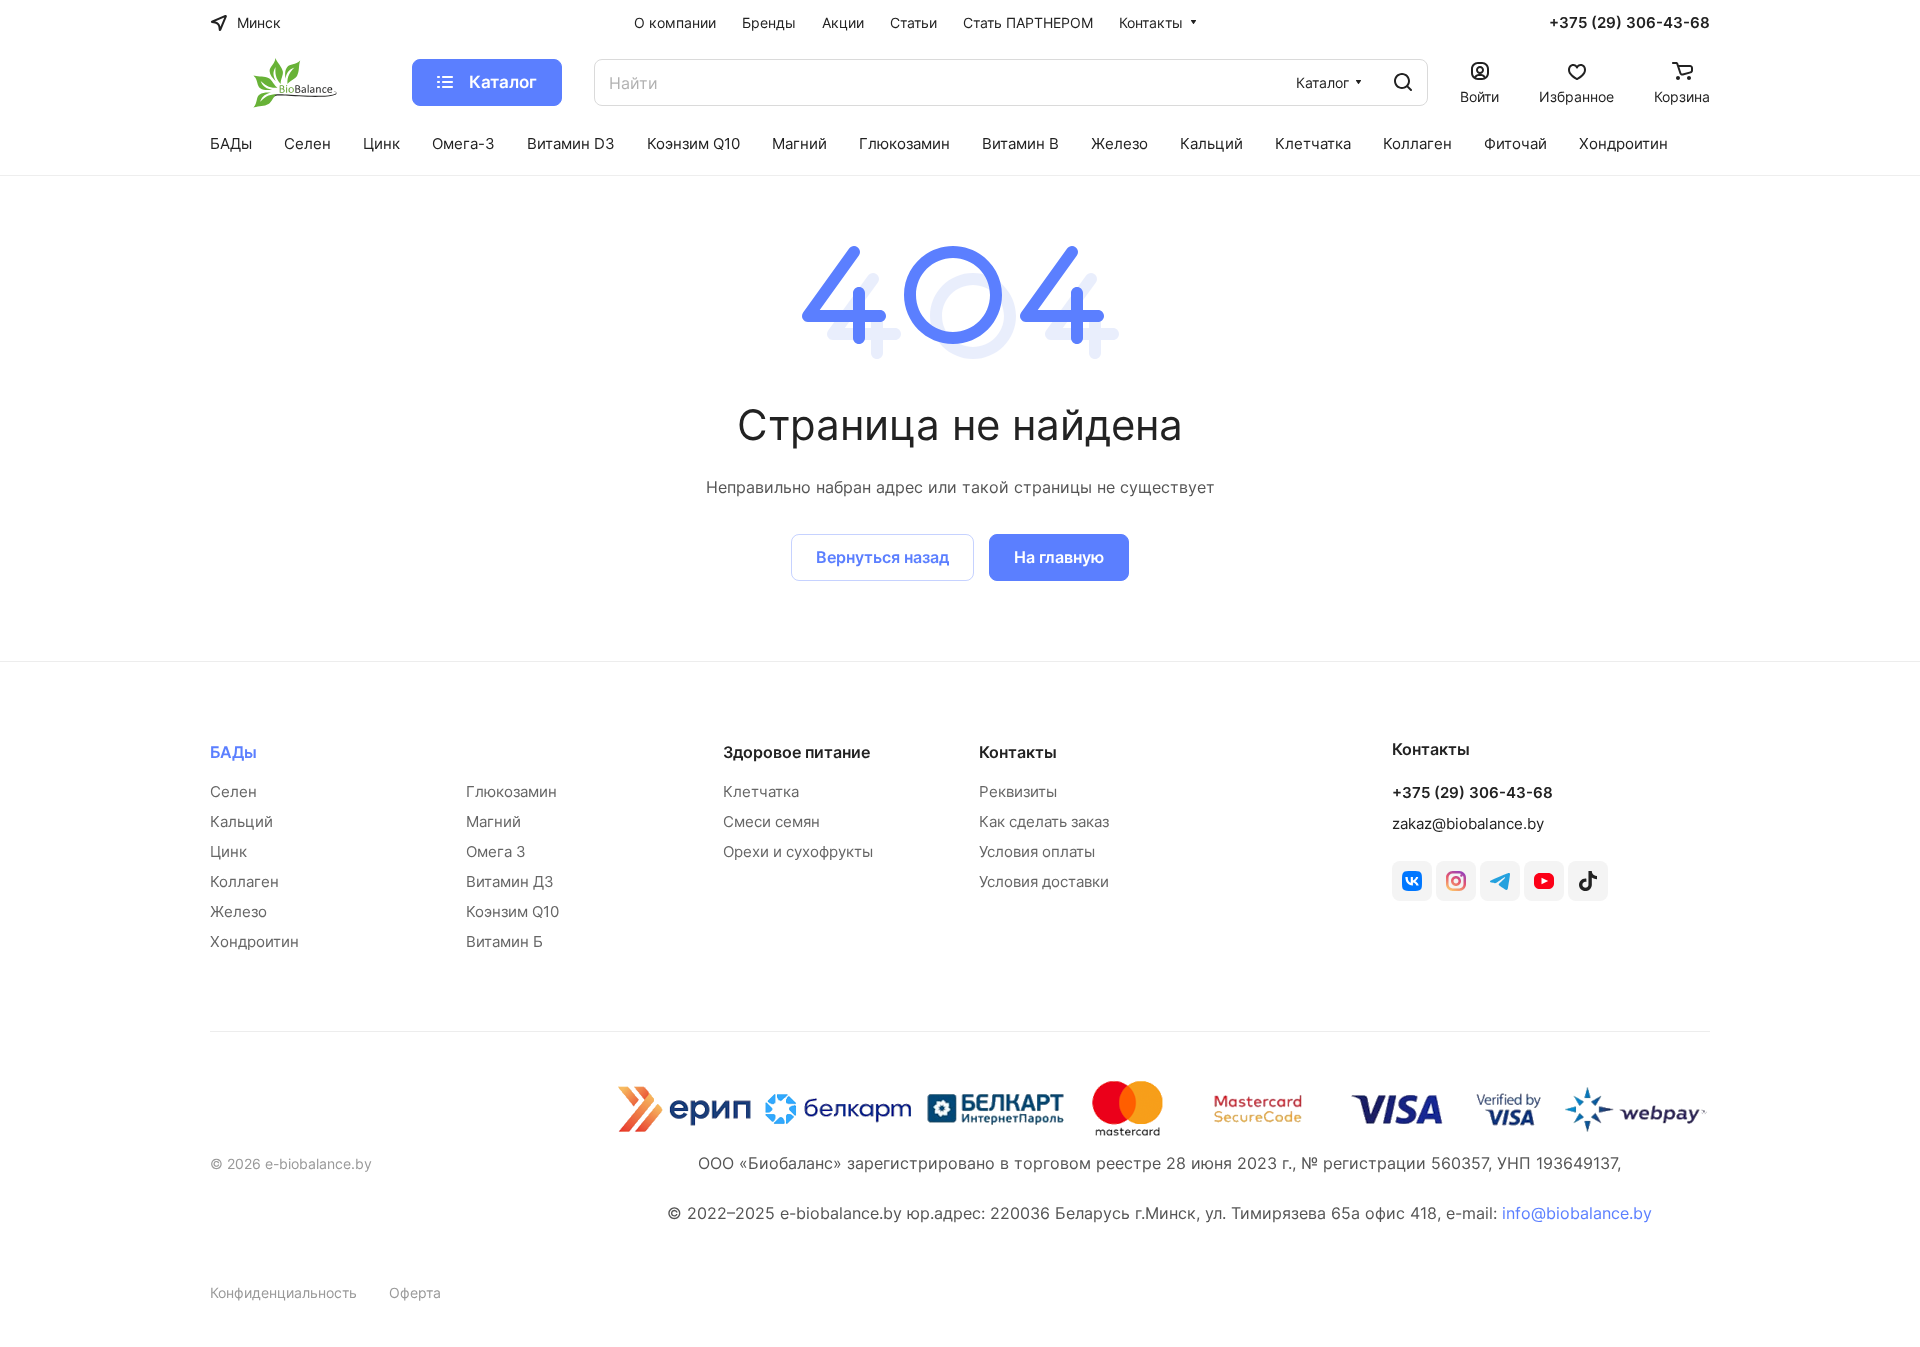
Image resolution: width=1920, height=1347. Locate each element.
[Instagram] (1456, 881)
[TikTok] (1588, 881)
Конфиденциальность (283, 1292)
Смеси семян (771, 821)
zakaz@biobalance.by (1468, 823)
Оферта (415, 1292)
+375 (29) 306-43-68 (1629, 23)
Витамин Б (504, 941)
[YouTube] (1544, 881)
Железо (238, 911)
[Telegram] (1500, 881)
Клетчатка (761, 791)
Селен (233, 791)
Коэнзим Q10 (512, 911)
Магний (493, 821)
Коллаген (244, 881)
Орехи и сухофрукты (798, 851)
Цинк (228, 851)
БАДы (233, 752)
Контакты (1018, 752)
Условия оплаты (1037, 851)
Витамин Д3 (510, 881)
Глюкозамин (511, 791)
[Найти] (1403, 82)
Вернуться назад (882, 557)
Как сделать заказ (1044, 821)
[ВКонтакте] (1412, 881)
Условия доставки (1044, 881)
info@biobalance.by (1577, 1213)
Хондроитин (254, 941)
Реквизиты (1018, 791)
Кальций (241, 821)
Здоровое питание (796, 752)
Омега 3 (496, 851)
